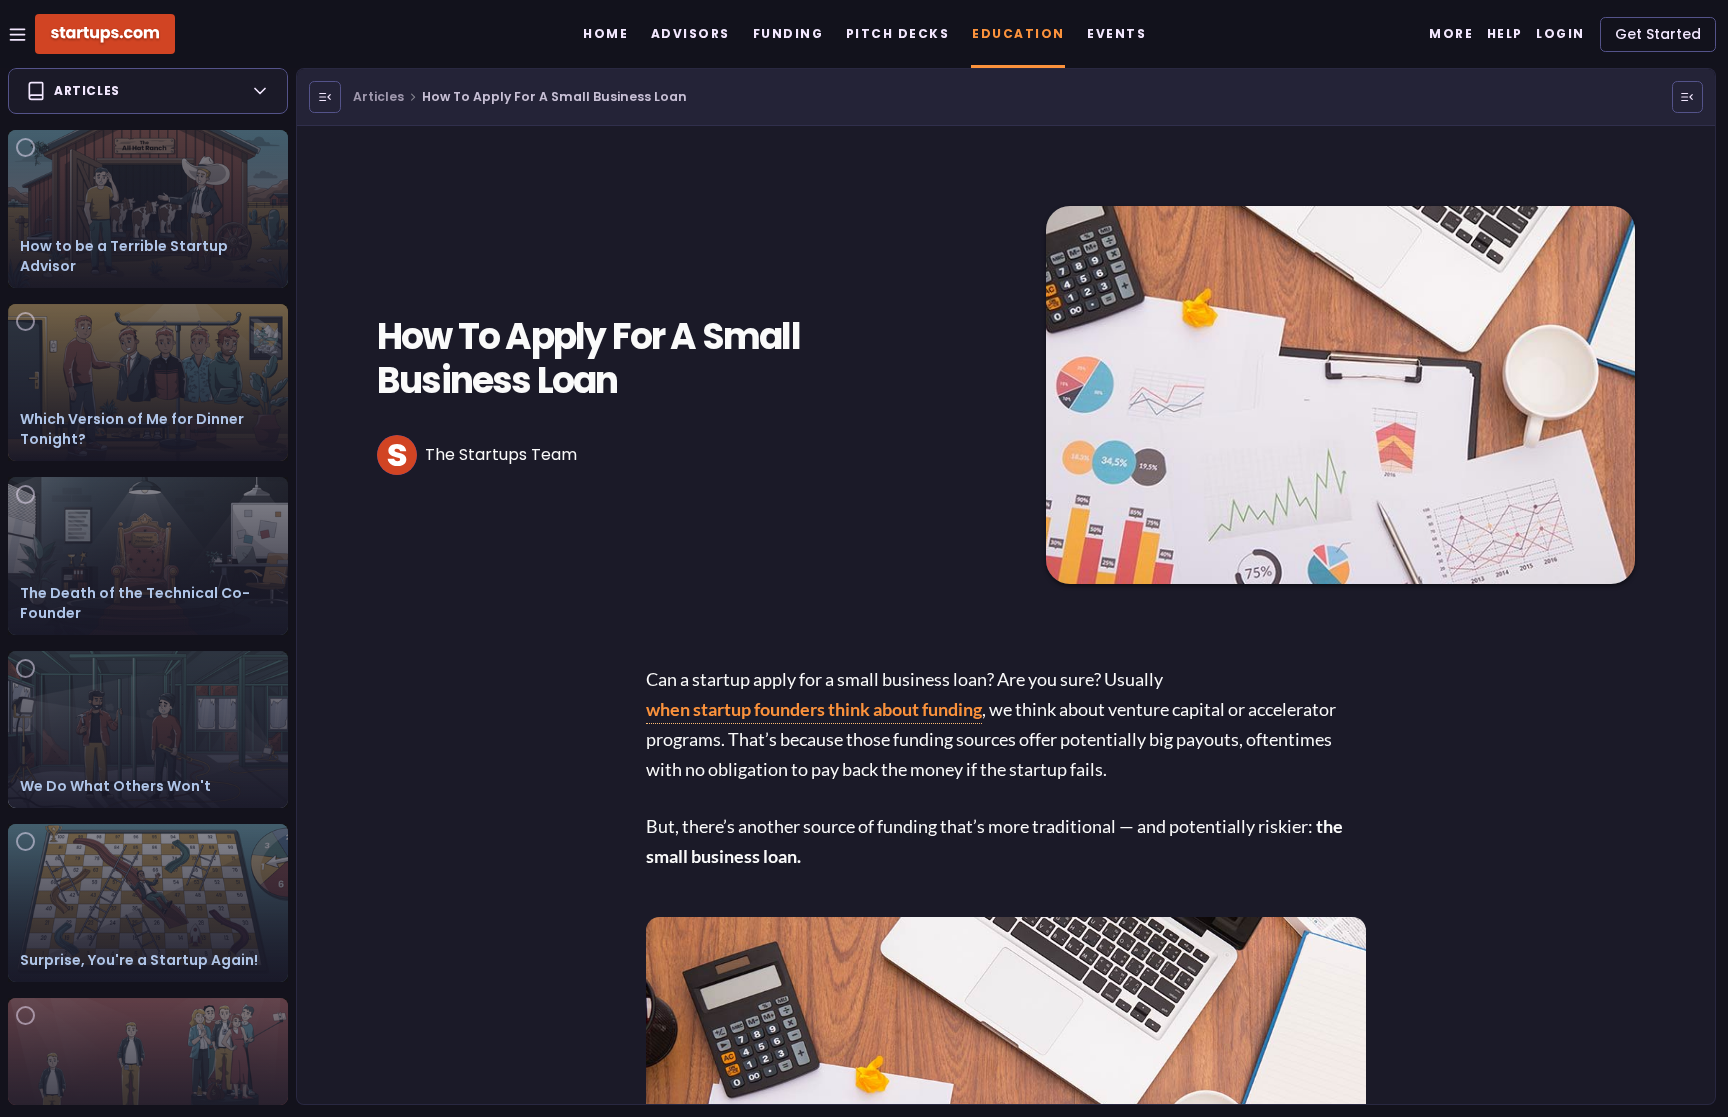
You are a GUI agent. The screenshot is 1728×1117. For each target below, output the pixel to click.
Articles (378, 96)
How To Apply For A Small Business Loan (554, 96)
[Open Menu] (325, 97)
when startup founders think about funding (814, 709)
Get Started (1658, 34)
